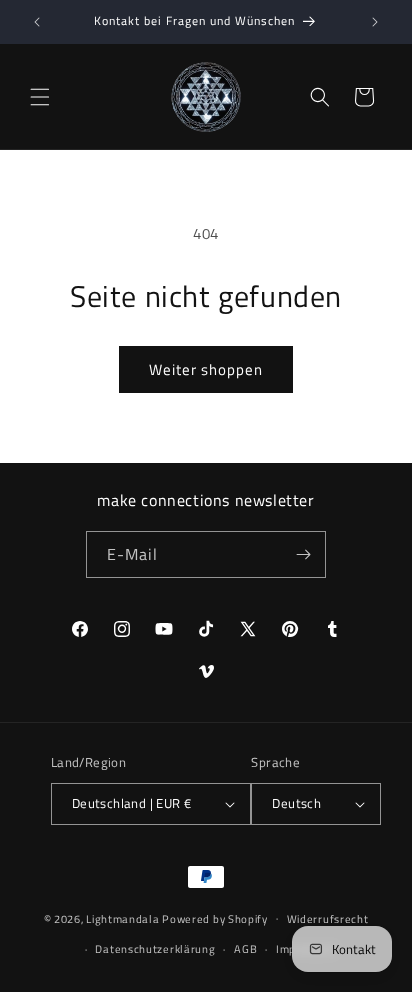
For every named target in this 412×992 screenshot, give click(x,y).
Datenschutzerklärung (155, 949)
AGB (245, 949)
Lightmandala (122, 918)
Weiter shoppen (206, 369)
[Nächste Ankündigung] (375, 22)
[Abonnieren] (303, 554)
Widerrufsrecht (328, 919)
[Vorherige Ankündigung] (37, 22)
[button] (40, 97)
